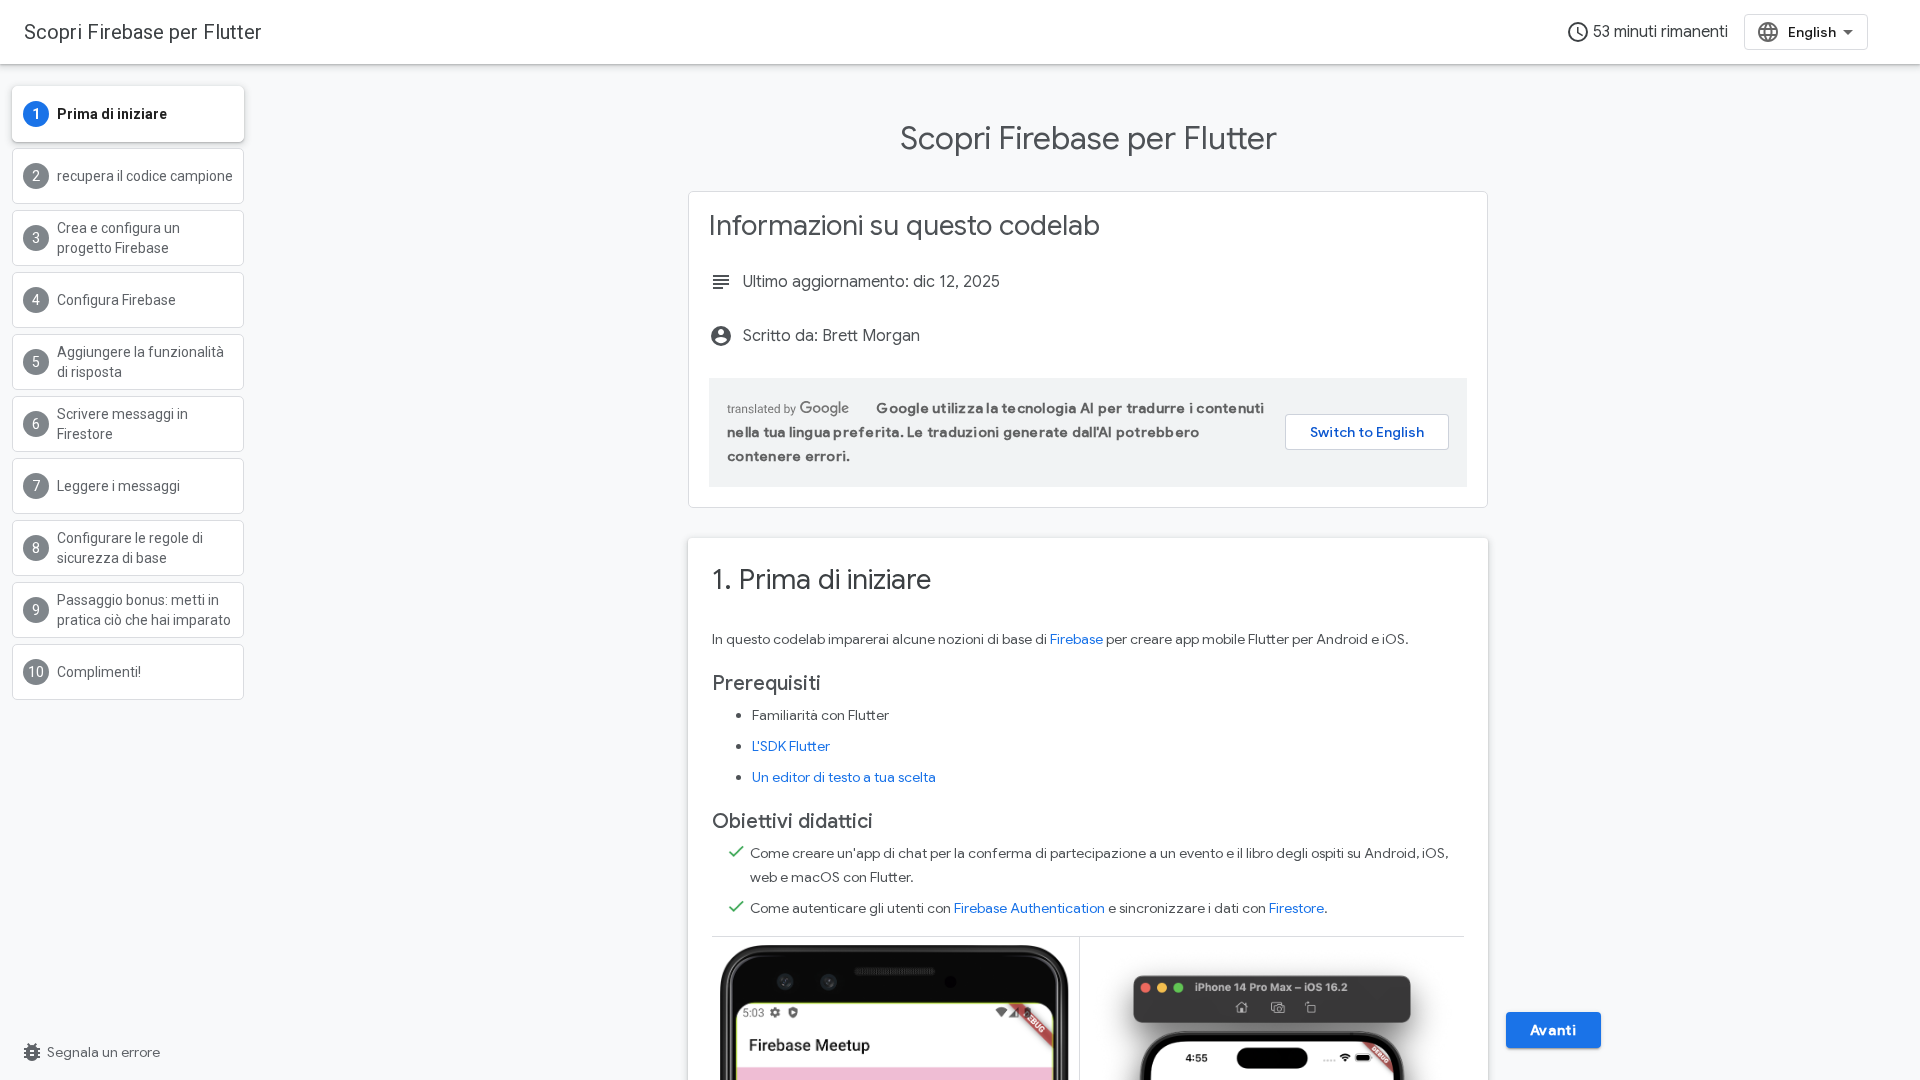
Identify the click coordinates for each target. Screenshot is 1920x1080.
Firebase (1076, 639)
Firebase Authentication (1029, 908)
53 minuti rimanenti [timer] (1647, 32)
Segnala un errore (90, 1052)
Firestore (1296, 908)
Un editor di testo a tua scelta (844, 777)
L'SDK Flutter (791, 746)
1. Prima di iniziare (821, 579)
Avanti (1553, 1030)
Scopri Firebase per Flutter (143, 32)
